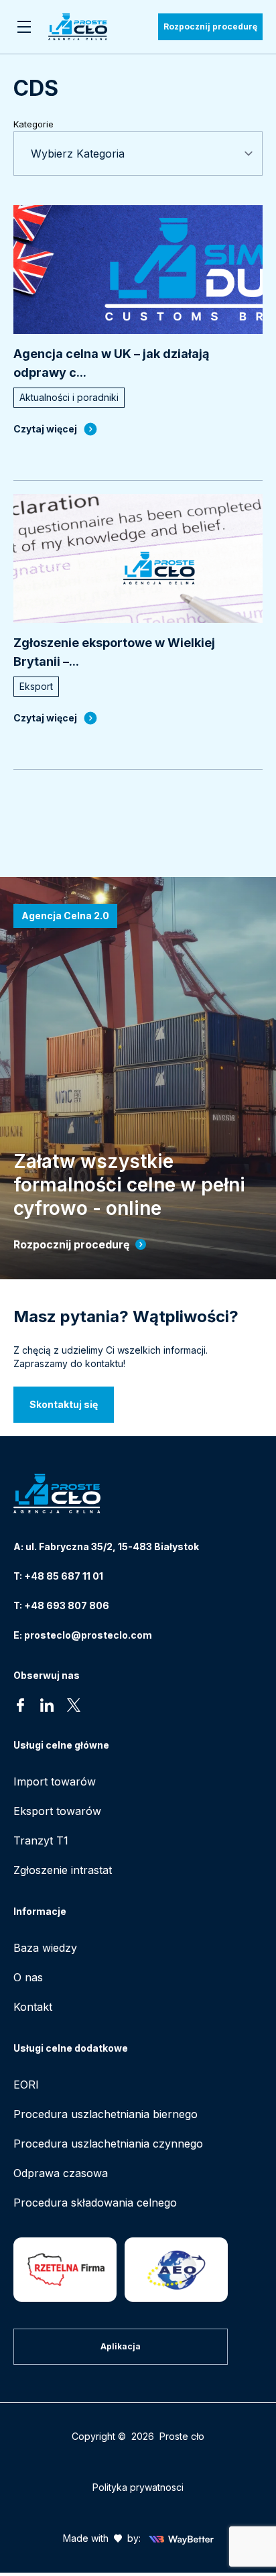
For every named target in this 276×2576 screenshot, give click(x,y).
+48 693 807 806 (67, 1605)
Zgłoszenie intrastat (63, 1870)
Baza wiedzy (45, 1948)
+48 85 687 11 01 (64, 1576)
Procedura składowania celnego (95, 2203)
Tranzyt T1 (41, 1840)
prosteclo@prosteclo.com (88, 1635)
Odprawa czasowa (61, 2173)
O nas (28, 1977)
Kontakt (33, 2007)
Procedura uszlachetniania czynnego (108, 2144)
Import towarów (55, 1781)
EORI (26, 2085)
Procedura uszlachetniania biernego (106, 2114)
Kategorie (33, 124)
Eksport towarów (57, 1811)
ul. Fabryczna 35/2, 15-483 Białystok (112, 1546)
